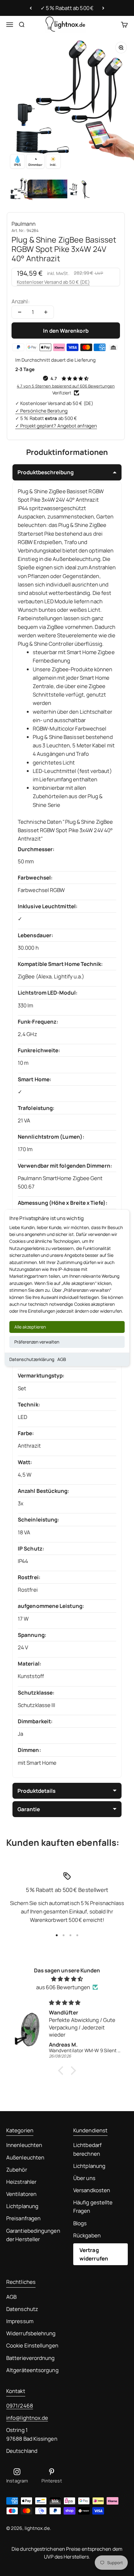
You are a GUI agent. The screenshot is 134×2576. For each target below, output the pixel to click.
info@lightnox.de (27, 2418)
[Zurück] (31, 8)
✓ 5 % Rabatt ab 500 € (67, 8)
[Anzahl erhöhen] (46, 312)
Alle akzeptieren (30, 1327)
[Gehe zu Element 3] (60, 190)
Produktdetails (36, 1791)
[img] (67, 1979)
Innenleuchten (24, 2145)
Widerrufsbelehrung (31, 2333)
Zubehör (17, 2170)
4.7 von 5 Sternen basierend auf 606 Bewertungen (66, 386)
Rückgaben (87, 2235)
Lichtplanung (22, 2206)
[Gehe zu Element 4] (80, 190)
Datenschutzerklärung (32, 1359)
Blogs (80, 2223)
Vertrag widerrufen (94, 2254)
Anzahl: (21, 301)
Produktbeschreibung (45, 472)
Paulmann (24, 224)
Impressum (20, 2321)
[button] (62, 2071)
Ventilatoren (21, 2194)
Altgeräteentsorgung (32, 2370)
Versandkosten (92, 2190)
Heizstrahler (21, 2182)
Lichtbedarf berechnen (87, 2149)
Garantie (29, 1809)
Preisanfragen (23, 2218)
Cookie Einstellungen (32, 2345)
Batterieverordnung (31, 2358)
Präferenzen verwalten (37, 1342)
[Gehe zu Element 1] (20, 190)
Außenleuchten (25, 2157)
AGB (62, 1359)
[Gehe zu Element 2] (40, 190)
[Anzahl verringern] (20, 312)
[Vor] (103, 8)
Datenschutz (22, 2309)
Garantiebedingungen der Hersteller (33, 2235)
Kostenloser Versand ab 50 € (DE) (53, 282)
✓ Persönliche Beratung (41, 411)
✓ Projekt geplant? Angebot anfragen (56, 426)
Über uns (84, 2178)
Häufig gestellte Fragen (93, 2207)
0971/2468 (20, 2406)
